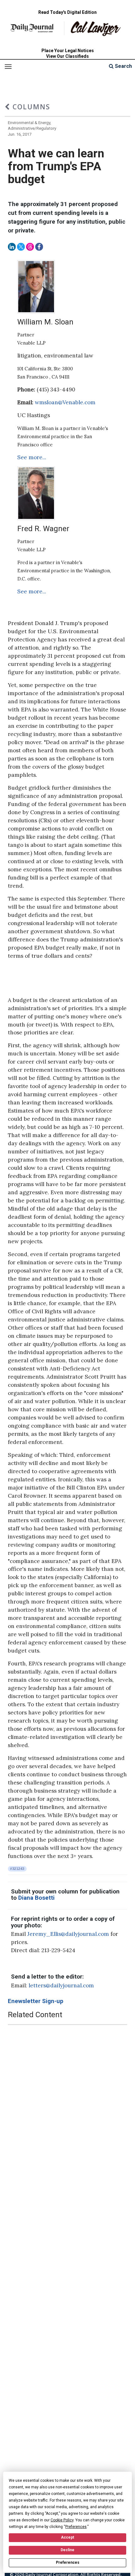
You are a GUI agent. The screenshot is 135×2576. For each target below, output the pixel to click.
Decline (67, 2550)
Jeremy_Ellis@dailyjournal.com (68, 1934)
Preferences (68, 2562)
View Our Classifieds (67, 56)
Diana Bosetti (36, 1898)
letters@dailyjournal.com (61, 1985)
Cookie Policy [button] (62, 2520)
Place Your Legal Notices (68, 51)
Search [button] (123, 66)
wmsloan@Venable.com (65, 402)
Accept (67, 2537)
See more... (32, 457)
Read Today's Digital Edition (67, 12)
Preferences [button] (76, 2527)
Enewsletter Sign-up (36, 2001)
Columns (30, 107)
